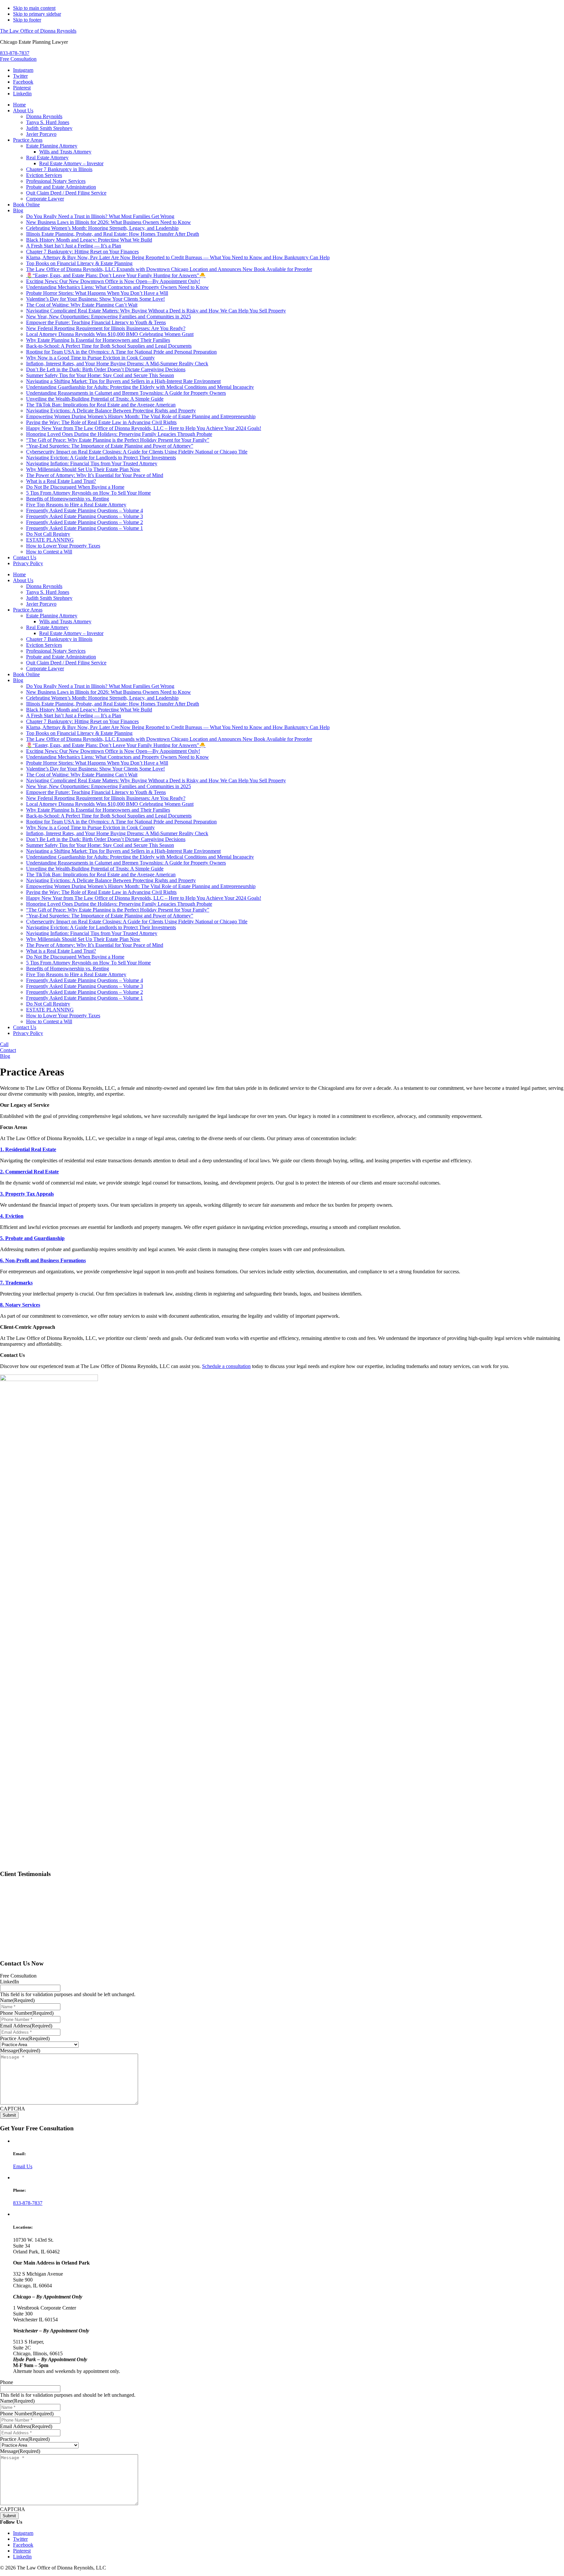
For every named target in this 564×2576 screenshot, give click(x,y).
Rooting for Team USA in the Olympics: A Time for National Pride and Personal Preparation (121, 822)
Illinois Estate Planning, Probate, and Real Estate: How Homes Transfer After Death (113, 704)
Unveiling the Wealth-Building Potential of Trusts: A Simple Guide (95, 869)
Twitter (20, 76)
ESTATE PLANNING (50, 1010)
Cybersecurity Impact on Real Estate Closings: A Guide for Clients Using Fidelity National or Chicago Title (137, 922)
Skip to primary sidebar (37, 14)
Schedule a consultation (226, 1366)
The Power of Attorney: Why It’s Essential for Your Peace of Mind (95, 945)
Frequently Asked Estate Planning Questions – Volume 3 (85, 986)
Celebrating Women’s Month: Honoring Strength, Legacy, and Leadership (102, 698)
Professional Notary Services (56, 651)
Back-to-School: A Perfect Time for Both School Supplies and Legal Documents (109, 816)
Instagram (23, 70)
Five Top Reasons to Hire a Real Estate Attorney (76, 974)
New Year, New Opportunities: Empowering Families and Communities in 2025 (109, 786)
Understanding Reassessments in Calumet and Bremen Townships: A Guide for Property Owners (126, 863)
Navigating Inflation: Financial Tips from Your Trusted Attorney (92, 933)
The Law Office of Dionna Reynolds (38, 31)
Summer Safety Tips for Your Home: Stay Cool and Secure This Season (100, 845)
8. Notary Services (20, 1305)
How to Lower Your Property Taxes (63, 1016)
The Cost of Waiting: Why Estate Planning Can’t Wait (82, 775)
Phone (7, 2382)
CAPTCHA (13, 2109)
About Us (23, 580)
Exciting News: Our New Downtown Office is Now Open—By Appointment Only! (113, 751)
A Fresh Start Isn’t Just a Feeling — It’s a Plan (74, 716)
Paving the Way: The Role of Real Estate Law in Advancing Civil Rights (101, 892)
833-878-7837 (15, 53)
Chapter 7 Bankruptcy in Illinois (59, 639)
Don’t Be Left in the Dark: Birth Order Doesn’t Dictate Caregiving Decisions (106, 839)
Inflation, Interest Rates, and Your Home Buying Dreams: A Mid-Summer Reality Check (117, 833)
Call (4, 1044)
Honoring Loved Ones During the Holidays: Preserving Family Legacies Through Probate (119, 904)
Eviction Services (44, 645)
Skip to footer (27, 20)
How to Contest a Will (49, 1021)
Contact (8, 1050)
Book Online (26, 674)
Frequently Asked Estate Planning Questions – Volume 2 (85, 992)
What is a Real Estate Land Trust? (61, 951)
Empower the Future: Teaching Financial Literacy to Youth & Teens (96, 792)
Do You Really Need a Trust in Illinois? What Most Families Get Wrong (100, 686)
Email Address (26, 2026)
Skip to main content (34, 8)
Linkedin (22, 94)
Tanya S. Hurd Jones (48, 592)
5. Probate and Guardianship (32, 1238)
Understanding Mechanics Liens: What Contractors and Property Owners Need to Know (117, 757)
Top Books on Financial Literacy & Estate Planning (79, 733)
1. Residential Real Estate (28, 1149)
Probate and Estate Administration (61, 657)
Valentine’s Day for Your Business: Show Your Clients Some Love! (95, 769)
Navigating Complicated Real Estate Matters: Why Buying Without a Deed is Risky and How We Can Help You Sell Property (156, 780)
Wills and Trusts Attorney (65, 621)
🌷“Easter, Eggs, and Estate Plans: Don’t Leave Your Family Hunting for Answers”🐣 (116, 745)
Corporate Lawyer (45, 668)
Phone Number (27, 2013)
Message (20, 2051)
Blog (18, 680)
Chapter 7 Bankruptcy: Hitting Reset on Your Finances (82, 721)
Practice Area (25, 2038)
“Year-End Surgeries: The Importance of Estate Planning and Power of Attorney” (110, 916)
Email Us (23, 2166)
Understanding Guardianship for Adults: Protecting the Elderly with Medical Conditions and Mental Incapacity (140, 857)
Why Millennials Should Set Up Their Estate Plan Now (83, 939)
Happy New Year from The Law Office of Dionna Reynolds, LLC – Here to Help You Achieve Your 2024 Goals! (144, 898)
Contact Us (25, 1027)
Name (17, 2000)
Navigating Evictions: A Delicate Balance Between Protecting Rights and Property (111, 880)
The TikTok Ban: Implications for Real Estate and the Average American (101, 875)
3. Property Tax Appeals (27, 1194)
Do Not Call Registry (48, 1004)
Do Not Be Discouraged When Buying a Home (75, 957)
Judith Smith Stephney (49, 598)
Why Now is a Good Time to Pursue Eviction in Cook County (90, 827)
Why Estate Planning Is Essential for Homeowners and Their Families (98, 810)
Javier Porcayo (41, 604)
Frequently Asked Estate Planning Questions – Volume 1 (85, 998)
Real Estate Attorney (47, 627)
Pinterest (22, 88)
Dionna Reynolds (44, 586)
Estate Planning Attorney (52, 616)
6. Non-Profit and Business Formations (43, 1260)
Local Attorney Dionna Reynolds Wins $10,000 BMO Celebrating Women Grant (110, 804)
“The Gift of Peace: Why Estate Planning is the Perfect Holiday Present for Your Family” (118, 910)
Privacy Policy (28, 1033)
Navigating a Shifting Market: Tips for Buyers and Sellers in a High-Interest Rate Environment (123, 851)
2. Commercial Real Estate (29, 1172)
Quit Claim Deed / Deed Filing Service (66, 663)
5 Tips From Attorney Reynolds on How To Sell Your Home (88, 963)
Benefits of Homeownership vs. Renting (68, 969)
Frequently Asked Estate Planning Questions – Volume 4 (85, 980)
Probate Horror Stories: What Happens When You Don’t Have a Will (97, 763)
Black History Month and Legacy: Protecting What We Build (89, 710)
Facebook (23, 82)
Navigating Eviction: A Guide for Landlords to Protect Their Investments (101, 927)
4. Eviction (12, 1216)
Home (19, 574)
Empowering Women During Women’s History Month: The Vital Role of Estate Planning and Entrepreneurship (141, 886)
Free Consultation (18, 59)
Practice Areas (28, 610)
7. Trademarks (16, 1283)
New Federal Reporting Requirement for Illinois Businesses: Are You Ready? (106, 798)
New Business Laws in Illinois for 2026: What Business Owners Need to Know (109, 692)
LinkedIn (9, 1982)
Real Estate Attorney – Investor (71, 633)
